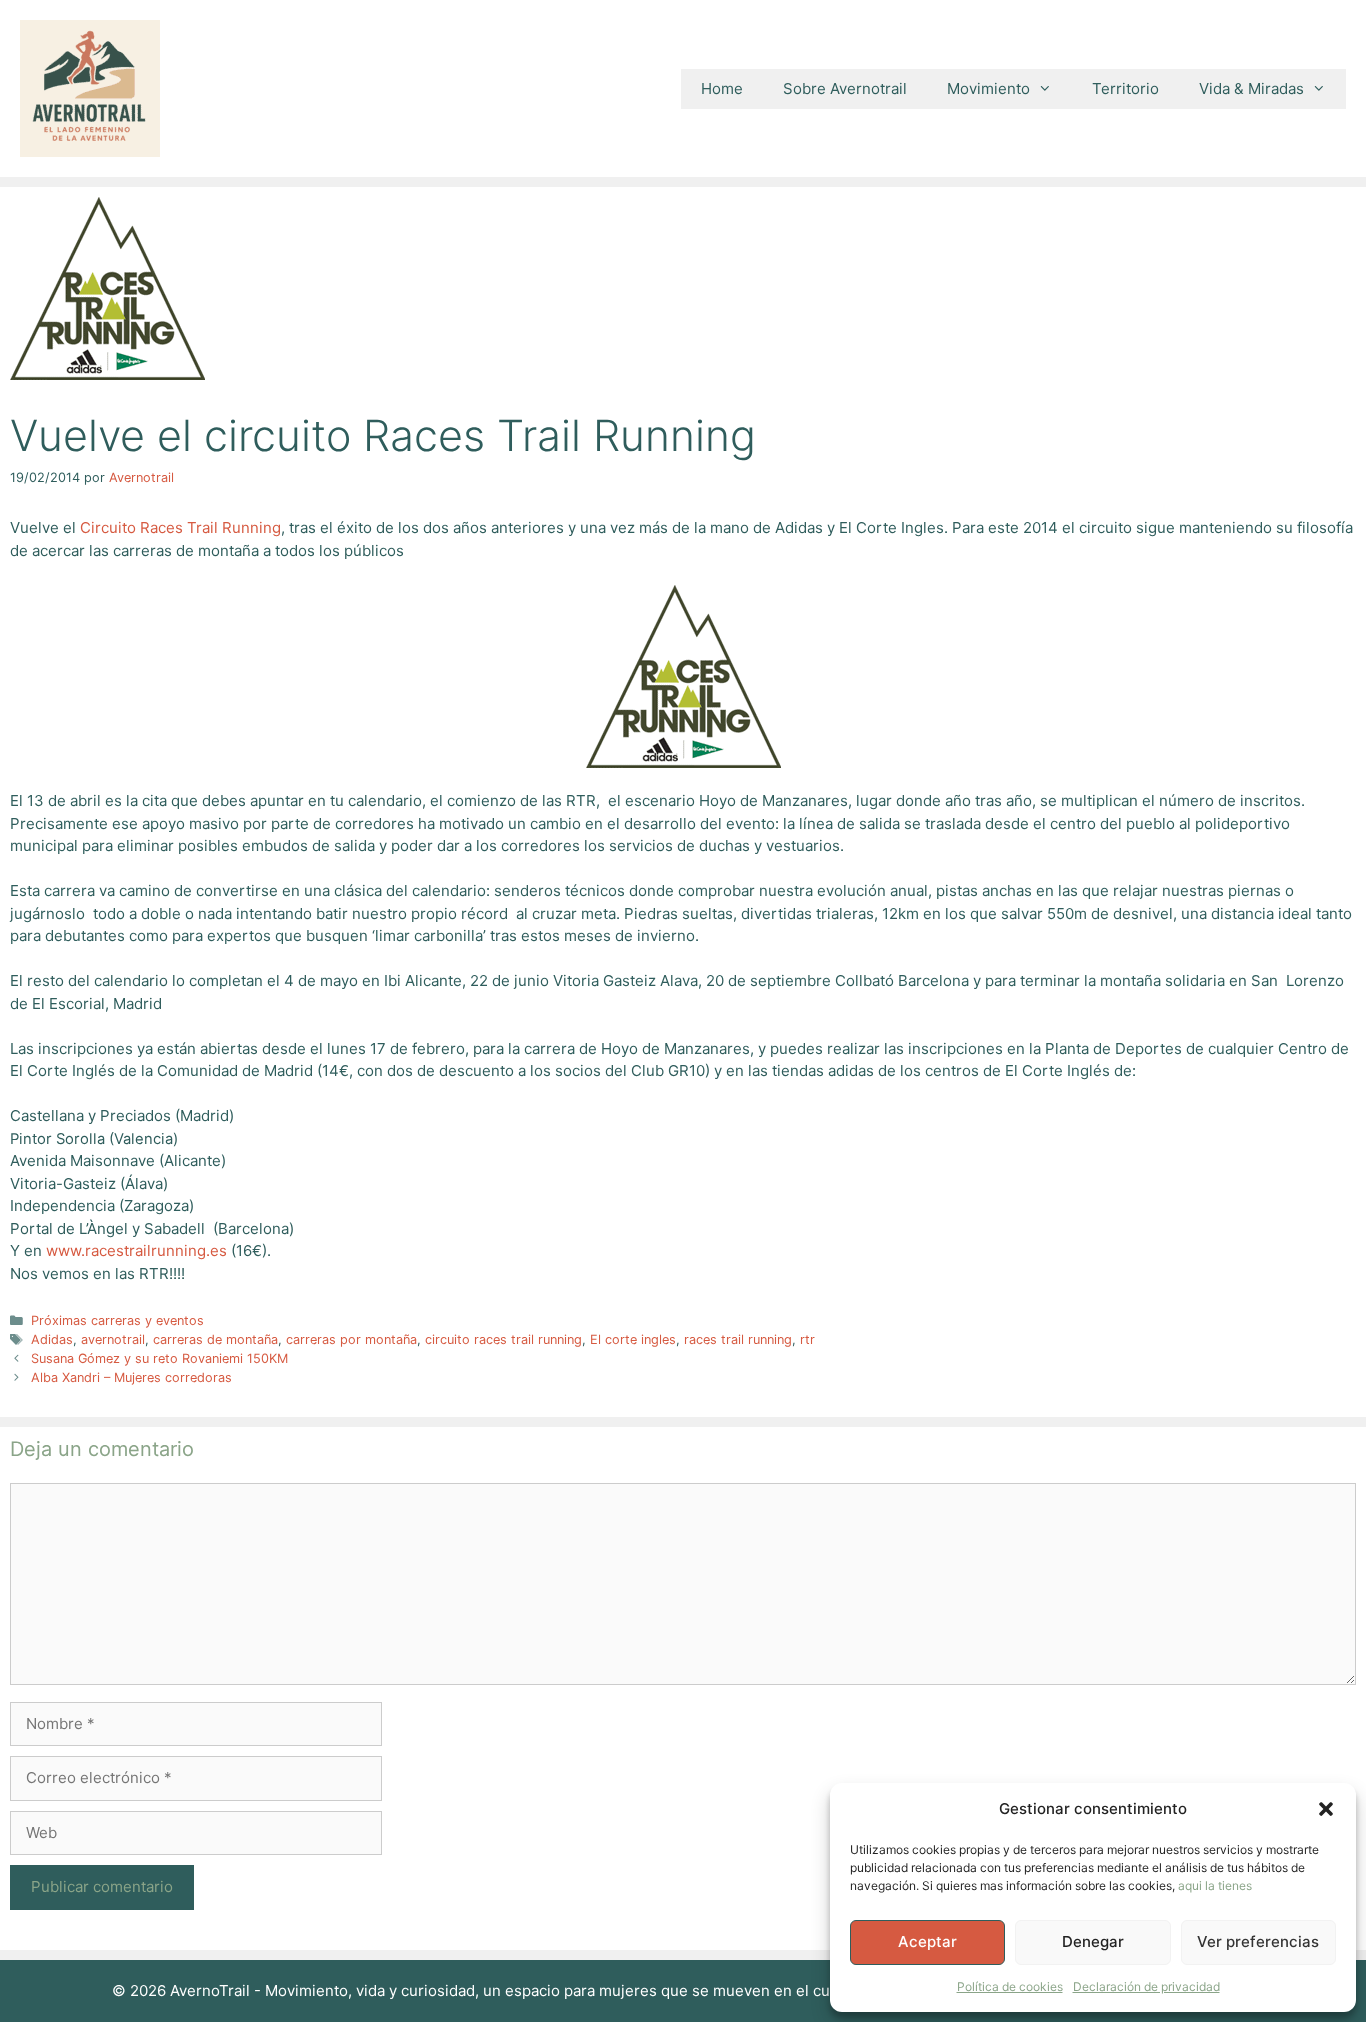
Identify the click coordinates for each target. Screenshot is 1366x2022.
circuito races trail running (503, 1339)
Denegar (1093, 1941)
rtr (807, 1339)
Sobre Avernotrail (845, 88)
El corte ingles (633, 1339)
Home (722, 88)
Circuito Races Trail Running (180, 527)
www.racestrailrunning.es (136, 1250)
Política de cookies (1010, 1986)
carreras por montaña (351, 1339)
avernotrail (113, 1339)
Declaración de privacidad (1146, 1986)
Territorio (1125, 88)
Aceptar (927, 1941)
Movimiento (988, 88)
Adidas (52, 1339)
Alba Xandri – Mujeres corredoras (131, 1377)
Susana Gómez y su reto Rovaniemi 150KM (159, 1358)
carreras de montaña (215, 1339)
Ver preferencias (1258, 1941)
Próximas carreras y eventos (117, 1320)
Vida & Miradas (1251, 88)
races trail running (738, 1339)
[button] (1326, 1809)
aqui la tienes (1215, 1885)
